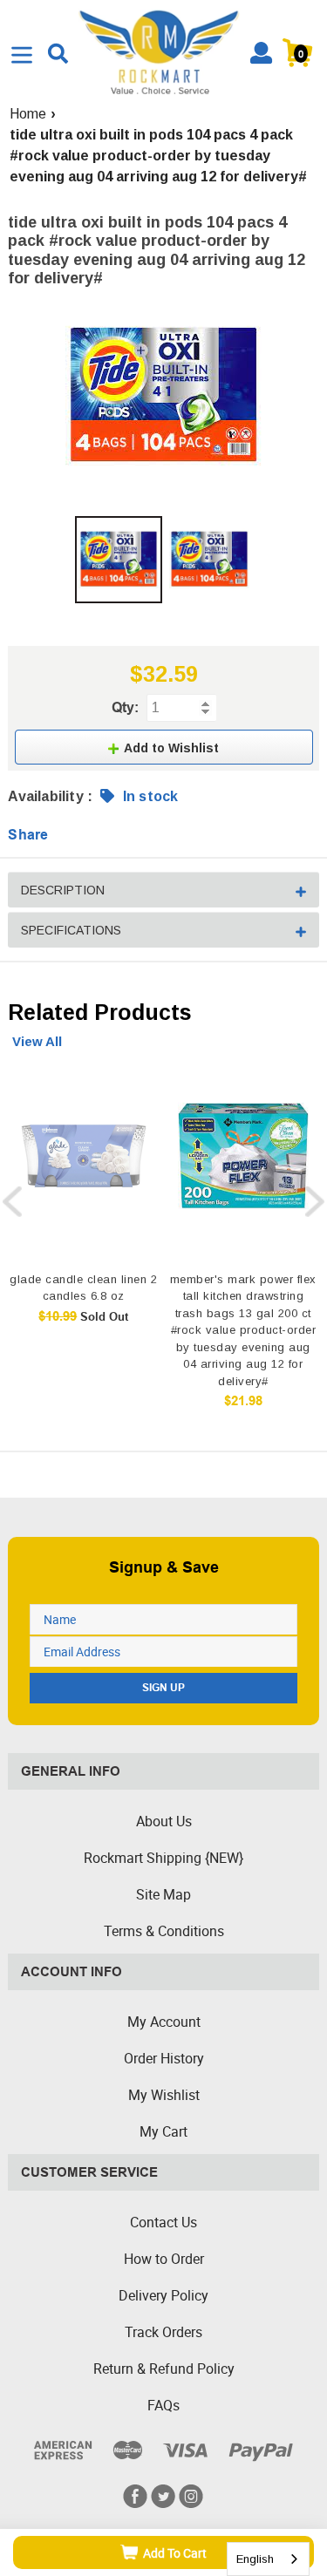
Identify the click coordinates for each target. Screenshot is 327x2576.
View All (37, 1041)
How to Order (164, 2259)
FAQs (163, 2405)
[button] (164, 747)
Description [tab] (63, 890)
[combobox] (268, 2559)
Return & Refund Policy (164, 2369)
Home (28, 114)
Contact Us (163, 2222)
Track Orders (163, 2332)
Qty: (125, 707)
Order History (164, 2058)
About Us (164, 1821)
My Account (164, 2022)
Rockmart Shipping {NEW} (163, 1858)
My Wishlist (164, 2095)
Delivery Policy (163, 2295)
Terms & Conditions (164, 1931)
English (255, 2559)
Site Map (163, 1894)
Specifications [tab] (71, 930)
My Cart (163, 2131)
